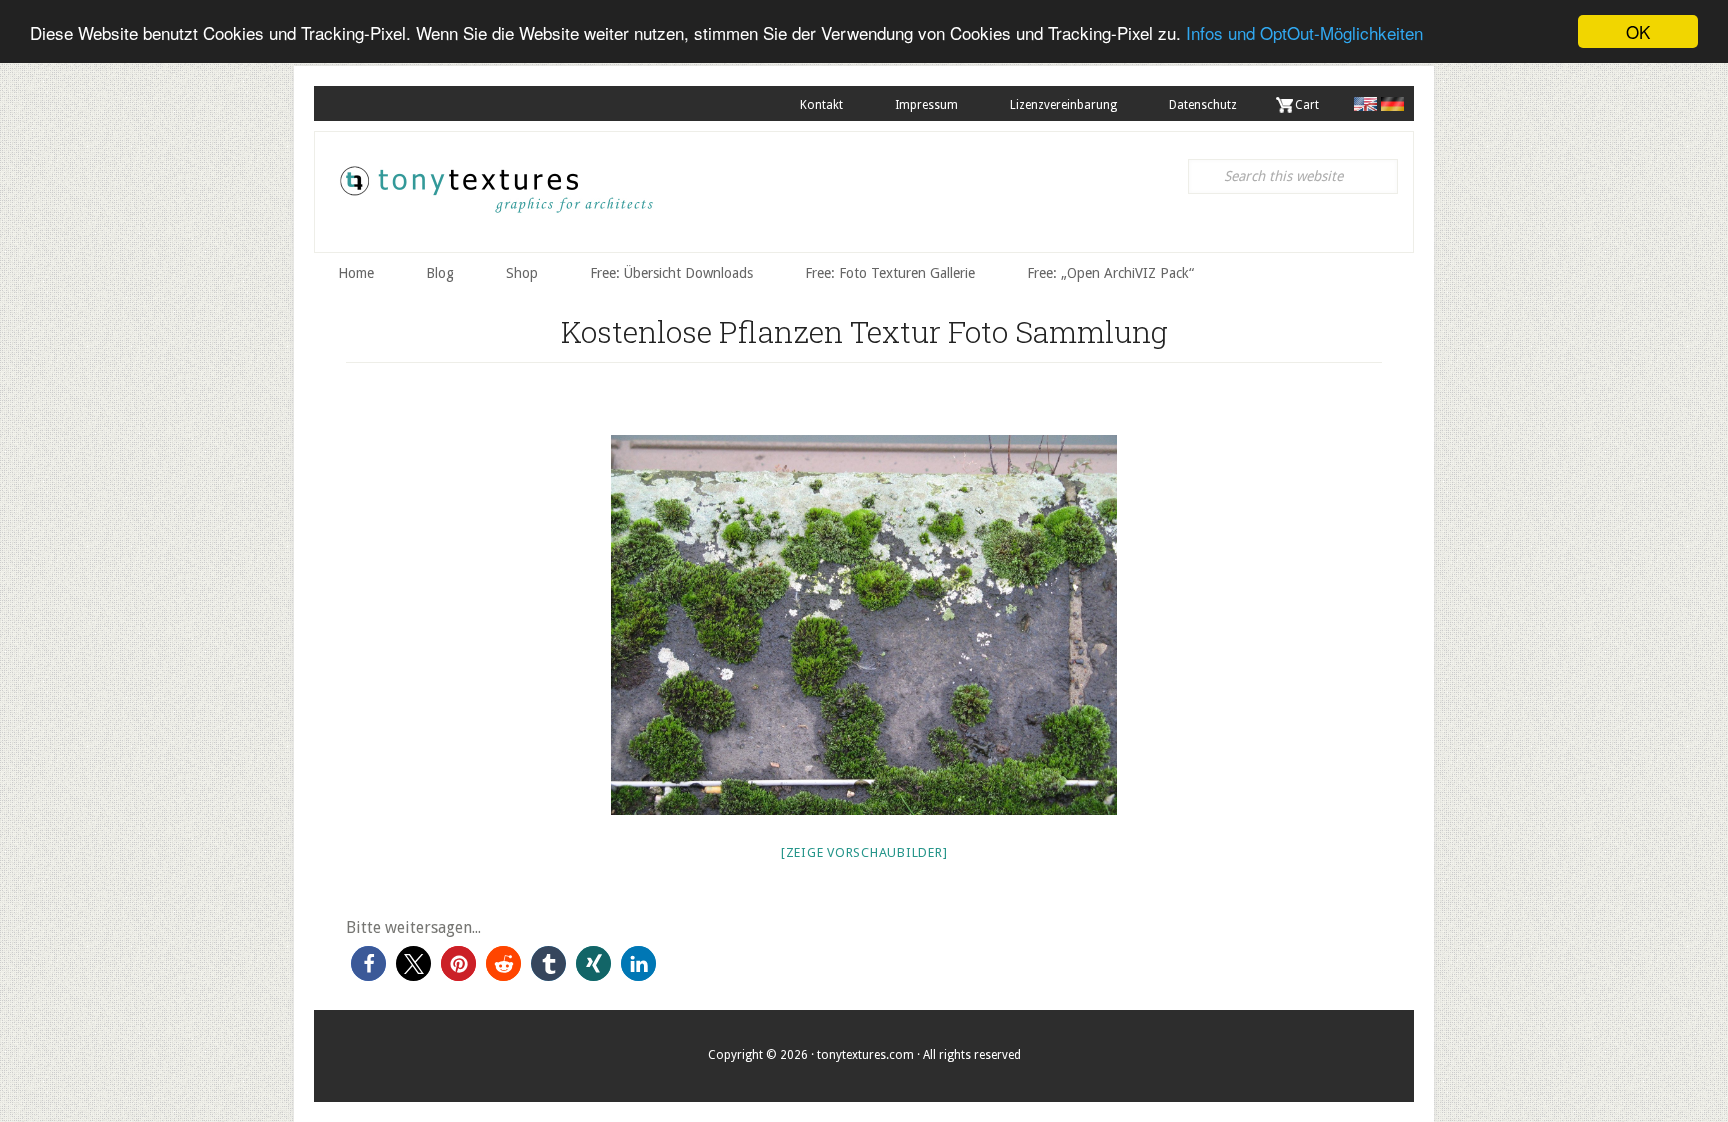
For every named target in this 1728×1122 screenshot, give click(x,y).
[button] (368, 963)
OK (1638, 31)
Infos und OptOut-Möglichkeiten (1304, 32)
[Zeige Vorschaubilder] (864, 852)
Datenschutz (1203, 105)
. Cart (1304, 105)
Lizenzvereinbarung (1063, 105)
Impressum (926, 105)
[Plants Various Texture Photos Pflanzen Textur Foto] (864, 625)
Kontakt (821, 105)
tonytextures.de (495, 197)
